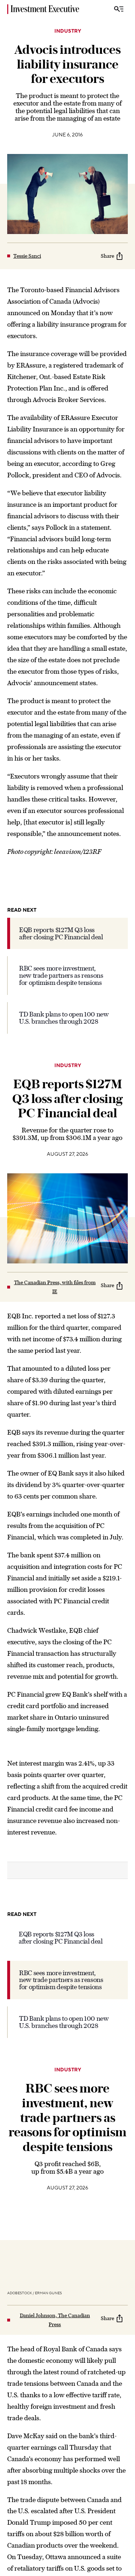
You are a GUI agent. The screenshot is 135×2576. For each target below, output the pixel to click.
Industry (68, 31)
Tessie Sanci (27, 256)
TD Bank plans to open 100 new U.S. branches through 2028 (64, 1018)
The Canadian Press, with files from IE (55, 1287)
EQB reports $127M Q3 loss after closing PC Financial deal (61, 933)
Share (107, 256)
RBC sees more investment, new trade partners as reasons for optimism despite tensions (61, 975)
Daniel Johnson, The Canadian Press (55, 2320)
